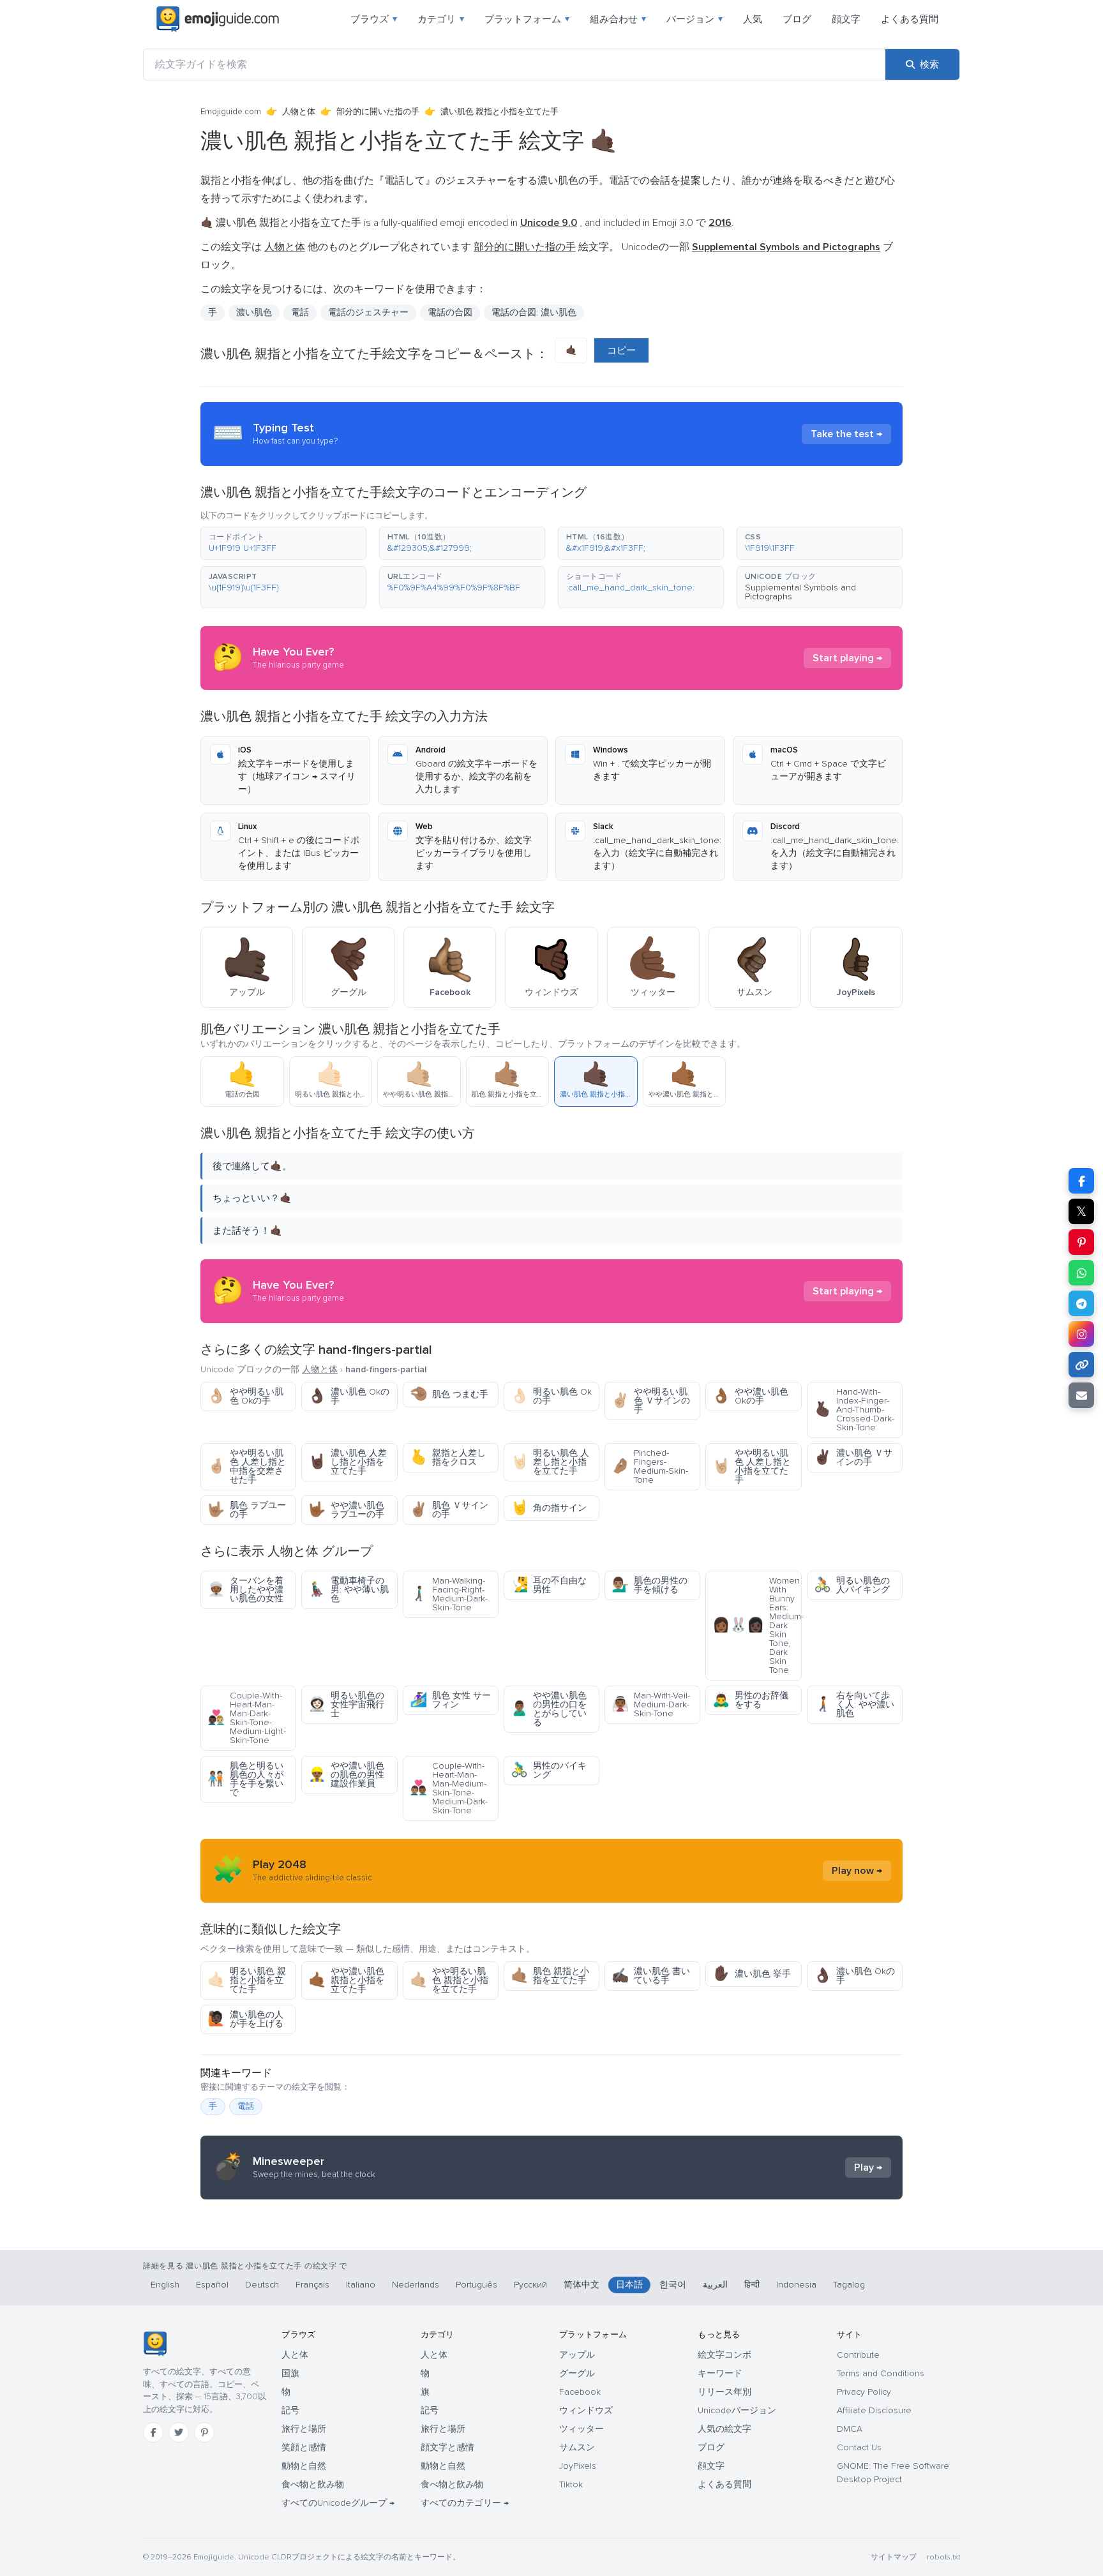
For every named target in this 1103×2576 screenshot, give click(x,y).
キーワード (720, 2373)
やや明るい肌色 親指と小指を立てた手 (449, 1980)
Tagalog (849, 2285)
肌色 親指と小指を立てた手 (550, 1976)
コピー (621, 350)
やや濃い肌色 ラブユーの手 (346, 1510)
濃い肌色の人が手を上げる (245, 2019)
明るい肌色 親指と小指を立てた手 (247, 1980)
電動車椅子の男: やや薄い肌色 (349, 1590)
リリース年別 (724, 2392)
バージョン (694, 19)
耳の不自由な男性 (549, 1585)
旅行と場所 (304, 2429)
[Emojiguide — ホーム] (155, 2344)
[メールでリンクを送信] (1081, 1395)
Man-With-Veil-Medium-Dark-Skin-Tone (651, 1704)
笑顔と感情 (304, 2447)
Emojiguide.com (231, 112)
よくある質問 (910, 19)
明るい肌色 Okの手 (551, 1396)
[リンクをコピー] (1081, 1365)
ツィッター (582, 2429)
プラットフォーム (527, 19)
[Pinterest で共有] (1081, 1242)
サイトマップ (894, 2557)
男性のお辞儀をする (750, 1700)
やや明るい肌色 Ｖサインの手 (651, 1401)
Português (476, 2285)
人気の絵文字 (724, 2429)
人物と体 (299, 112)
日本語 (629, 2285)
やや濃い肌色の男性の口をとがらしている (549, 1709)
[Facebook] (153, 2432)
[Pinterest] (204, 2432)
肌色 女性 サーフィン (450, 1700)
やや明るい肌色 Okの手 (245, 1396)
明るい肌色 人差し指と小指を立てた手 (550, 1462)
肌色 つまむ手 (449, 1394)
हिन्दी (752, 2285)
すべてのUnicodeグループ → (338, 2503)
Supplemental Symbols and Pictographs (800, 592)
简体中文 (582, 2285)
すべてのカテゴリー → (465, 2503)
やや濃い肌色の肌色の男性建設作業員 (346, 1775)
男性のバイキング (549, 1770)
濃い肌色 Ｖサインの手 (853, 1457)
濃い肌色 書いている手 (651, 1976)
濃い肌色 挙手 (752, 1974)
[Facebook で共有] (1081, 1181)
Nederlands (416, 2285)
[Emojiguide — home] (218, 19)
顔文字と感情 (447, 2447)
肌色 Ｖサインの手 (449, 1510)
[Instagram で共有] (1081, 1334)
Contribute (858, 2355)
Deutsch (262, 2285)
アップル (577, 2355)
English (165, 2285)
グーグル (577, 2373)
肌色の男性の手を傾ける (649, 1585)
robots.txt (943, 2557)
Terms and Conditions (881, 2373)
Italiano (361, 2285)
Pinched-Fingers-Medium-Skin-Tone (650, 1466)
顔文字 (846, 19)
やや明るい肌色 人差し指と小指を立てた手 (752, 1466)
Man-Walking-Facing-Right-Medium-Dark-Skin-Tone (449, 1594)
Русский (530, 2285)
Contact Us (859, 2447)
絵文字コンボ (724, 2355)
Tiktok (571, 2484)
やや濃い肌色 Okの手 (750, 1396)
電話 (300, 312)
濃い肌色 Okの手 (349, 1396)
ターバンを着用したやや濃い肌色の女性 (245, 1590)
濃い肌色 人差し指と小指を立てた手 (348, 1462)
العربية (715, 2285)
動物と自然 (304, 2466)
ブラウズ (374, 19)
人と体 (295, 2355)
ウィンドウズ (586, 2410)
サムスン (577, 2447)
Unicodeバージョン (737, 2410)
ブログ (797, 19)
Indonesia (796, 2285)
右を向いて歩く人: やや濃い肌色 (854, 1704)
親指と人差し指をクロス (448, 1457)
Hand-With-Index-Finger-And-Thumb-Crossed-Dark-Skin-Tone (854, 1410)
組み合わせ (618, 19)
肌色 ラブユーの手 (247, 1510)
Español (212, 2285)
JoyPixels (578, 2466)
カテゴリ (441, 19)
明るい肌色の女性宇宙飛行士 (346, 1704)
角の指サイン (549, 1508)
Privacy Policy (864, 2392)
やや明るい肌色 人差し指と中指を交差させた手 (247, 1466)
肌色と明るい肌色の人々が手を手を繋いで (245, 1779)
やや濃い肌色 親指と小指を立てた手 (346, 1980)
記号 (290, 2410)
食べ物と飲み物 (313, 2484)
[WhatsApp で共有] (1081, 1273)
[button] (283, 543)
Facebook (580, 2392)
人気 (753, 19)
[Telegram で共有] (1081, 1303)
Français (312, 2285)
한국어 (673, 2285)
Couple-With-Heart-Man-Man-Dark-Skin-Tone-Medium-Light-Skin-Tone (247, 1718)
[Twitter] (179, 2432)
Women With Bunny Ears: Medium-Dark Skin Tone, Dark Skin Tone (757, 1625)
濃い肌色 (254, 312)
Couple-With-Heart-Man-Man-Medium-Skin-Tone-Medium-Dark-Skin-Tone (449, 1788)
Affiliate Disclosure (874, 2410)
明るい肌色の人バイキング (852, 1585)
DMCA (850, 2429)
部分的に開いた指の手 (378, 112)
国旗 (290, 2373)
